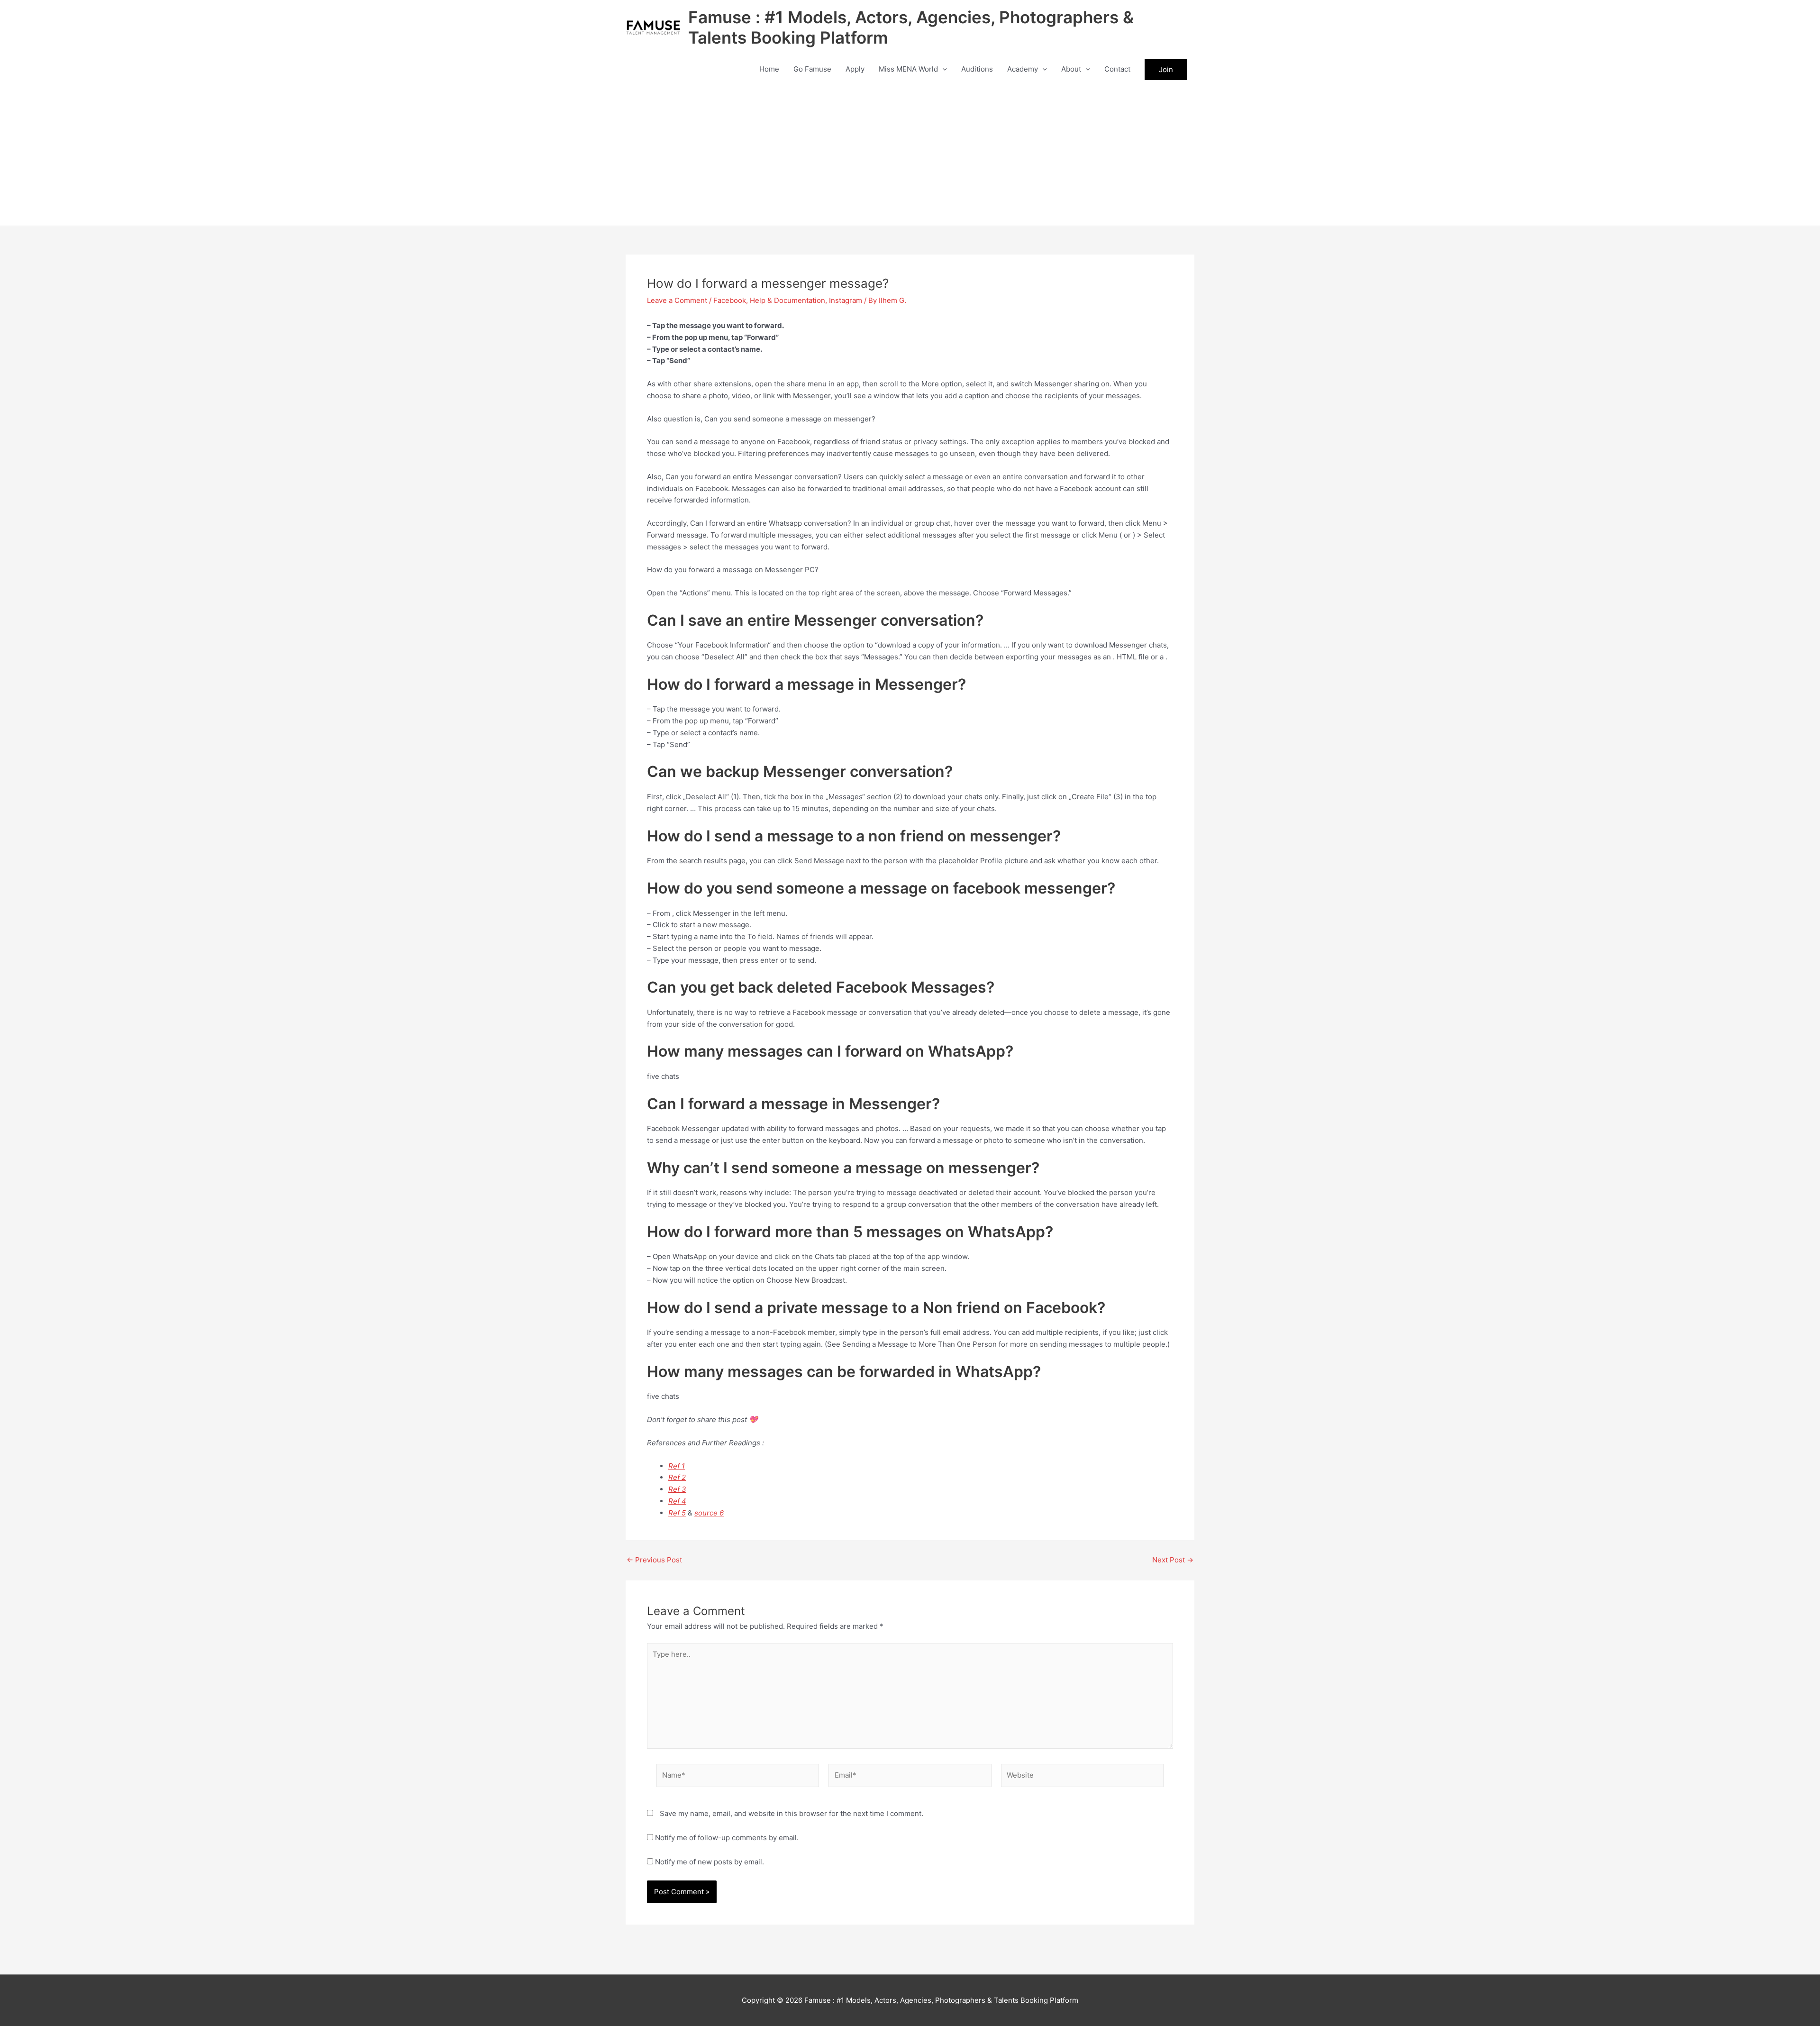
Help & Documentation (787, 300)
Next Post (1173, 1560)
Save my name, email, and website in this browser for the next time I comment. (792, 1813)
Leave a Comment (677, 300)
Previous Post (654, 1560)
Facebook (730, 300)
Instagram (846, 300)
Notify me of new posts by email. (710, 1862)
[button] (942, 69)
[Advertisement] (910, 155)
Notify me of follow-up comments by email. (727, 1838)
